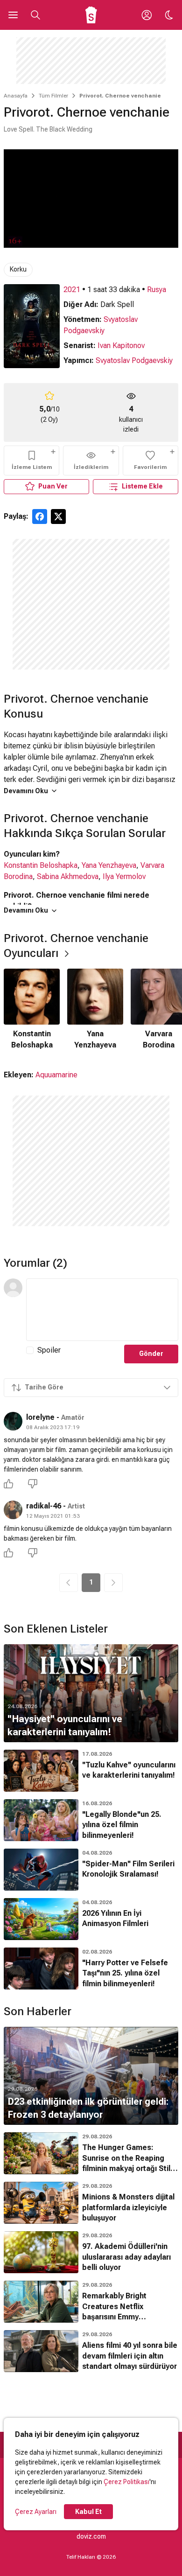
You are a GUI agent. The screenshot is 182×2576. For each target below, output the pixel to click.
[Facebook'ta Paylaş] (40, 517)
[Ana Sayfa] (91, 15)
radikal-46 (44, 1506)
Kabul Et (88, 2512)
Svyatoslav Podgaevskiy (134, 360)
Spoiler (49, 1350)
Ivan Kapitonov (121, 346)
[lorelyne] (13, 1421)
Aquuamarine (56, 1075)
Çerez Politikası (126, 2482)
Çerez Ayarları (36, 2512)
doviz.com (91, 2536)
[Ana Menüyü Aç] (13, 15)
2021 (72, 290)
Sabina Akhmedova (68, 876)
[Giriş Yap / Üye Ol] (147, 15)
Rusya (157, 290)
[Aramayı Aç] (35, 15)
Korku (18, 269)
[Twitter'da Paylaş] (58, 517)
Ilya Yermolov (124, 876)
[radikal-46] (13, 1510)
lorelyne (40, 1417)
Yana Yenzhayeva (109, 865)
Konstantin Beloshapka (41, 865)
